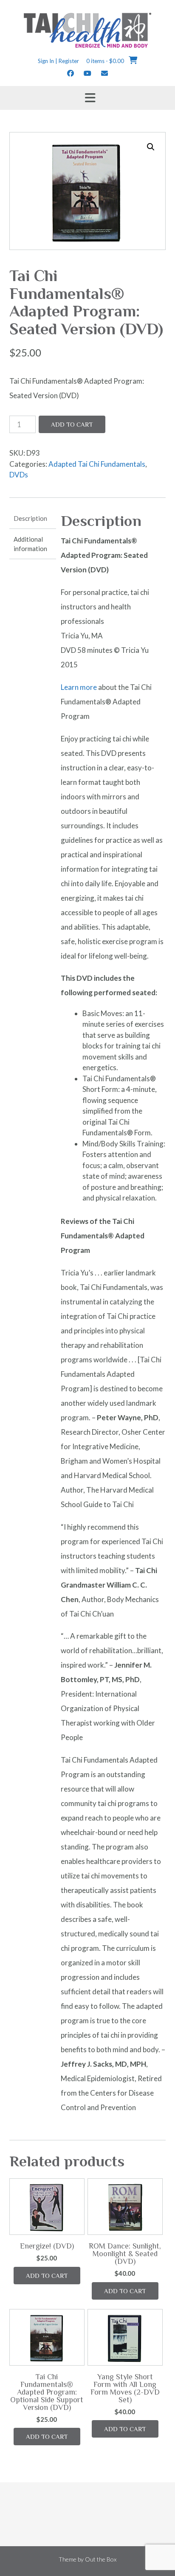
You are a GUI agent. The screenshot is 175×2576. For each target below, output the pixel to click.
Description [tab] (30, 518)
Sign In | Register (58, 61)
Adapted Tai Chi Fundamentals (97, 464)
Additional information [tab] (30, 544)
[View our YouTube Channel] (87, 73)
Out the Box (101, 2559)
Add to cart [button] (47, 2276)
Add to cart (72, 424)
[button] (151, 147)
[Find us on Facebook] (71, 73)
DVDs (19, 475)
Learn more (79, 687)
